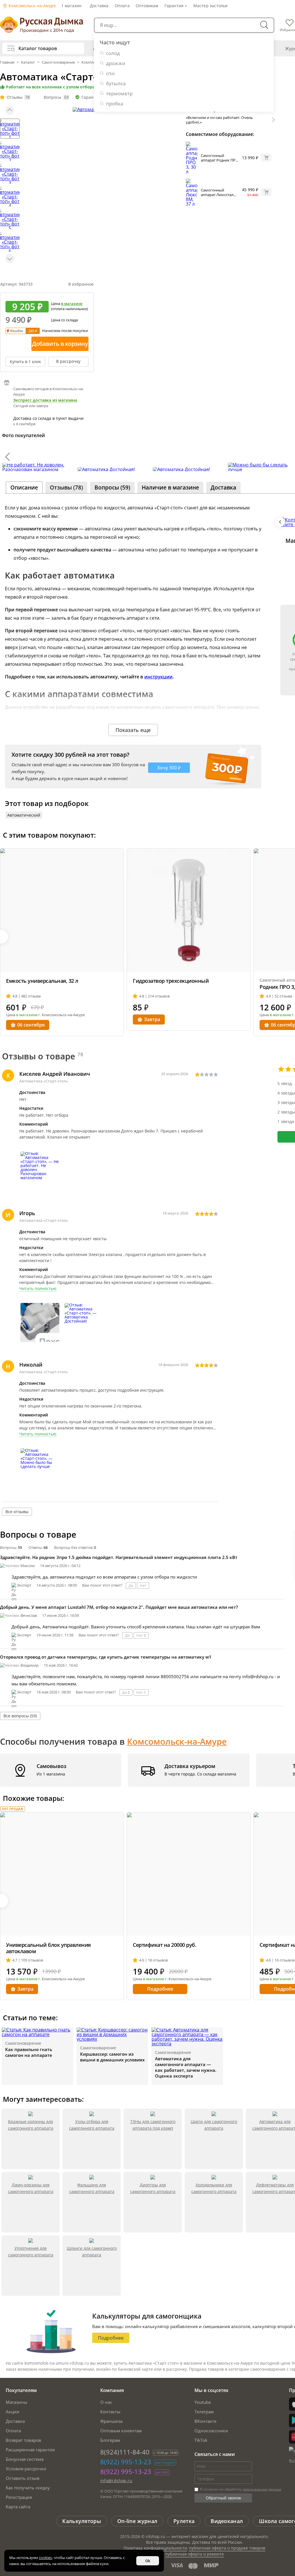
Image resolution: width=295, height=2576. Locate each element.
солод (113, 53)
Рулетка (184, 2521)
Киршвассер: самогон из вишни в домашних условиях (112, 2057)
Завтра (152, 1019)
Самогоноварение (58, 62)
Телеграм (204, 2412)
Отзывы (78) (66, 487)
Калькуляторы (82, 2521)
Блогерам (110, 2440)
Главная (8, 62)
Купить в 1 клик (25, 362)
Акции (13, 2412)
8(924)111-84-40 (125, 2452)
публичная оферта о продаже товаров (227, 2548)
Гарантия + (176, 6)
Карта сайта (18, 2507)
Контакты (110, 2412)
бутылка (116, 83)
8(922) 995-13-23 (126, 2462)
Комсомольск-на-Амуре (32, 6)
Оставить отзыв (23, 2478)
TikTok (201, 2440)
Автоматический (24, 815)
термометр (119, 93)
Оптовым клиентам (121, 2431)
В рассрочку (68, 361)
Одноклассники (211, 2431)
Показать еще (133, 730)
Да (131, 1585)
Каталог (28, 62)
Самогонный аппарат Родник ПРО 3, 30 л (220, 160)
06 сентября (31, 1025)
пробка (115, 104)
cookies (45, 2558)
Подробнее (160, 1989)
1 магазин (72, 6)
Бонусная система (25, 2459)
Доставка (99, 6)
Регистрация (19, 2497)
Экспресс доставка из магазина (45, 400)
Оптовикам (147, 6)
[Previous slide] (10, 110)
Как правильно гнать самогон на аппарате (29, 2052)
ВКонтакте (205, 2421)
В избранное (81, 284)
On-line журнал (137, 2521)
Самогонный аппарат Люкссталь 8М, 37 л (218, 195)
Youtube (203, 2402)
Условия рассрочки (26, 2469)
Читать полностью (38, 1289)
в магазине (72, 303)
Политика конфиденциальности (155, 2548)
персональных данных (262, 2489)
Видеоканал (227, 2521)
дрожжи (116, 63)
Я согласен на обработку (240, 2489)
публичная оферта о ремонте (194, 2554)
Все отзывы (17, 1512)
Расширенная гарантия (30, 2450)
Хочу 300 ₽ (169, 768)
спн (110, 73)
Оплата (122, 6)
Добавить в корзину (60, 344)
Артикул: (16, 284)
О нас (106, 2402)
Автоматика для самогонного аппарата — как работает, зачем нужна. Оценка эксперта (186, 2067)
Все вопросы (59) (20, 1716)
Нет (143, 1585)
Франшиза (111, 2421)
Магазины (17, 2402)
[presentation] (7, 457)
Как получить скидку (28, 2488)
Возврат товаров (23, 2440)
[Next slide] (10, 259)
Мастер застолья (211, 6)
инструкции (158, 677)
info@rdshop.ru (116, 2481)
